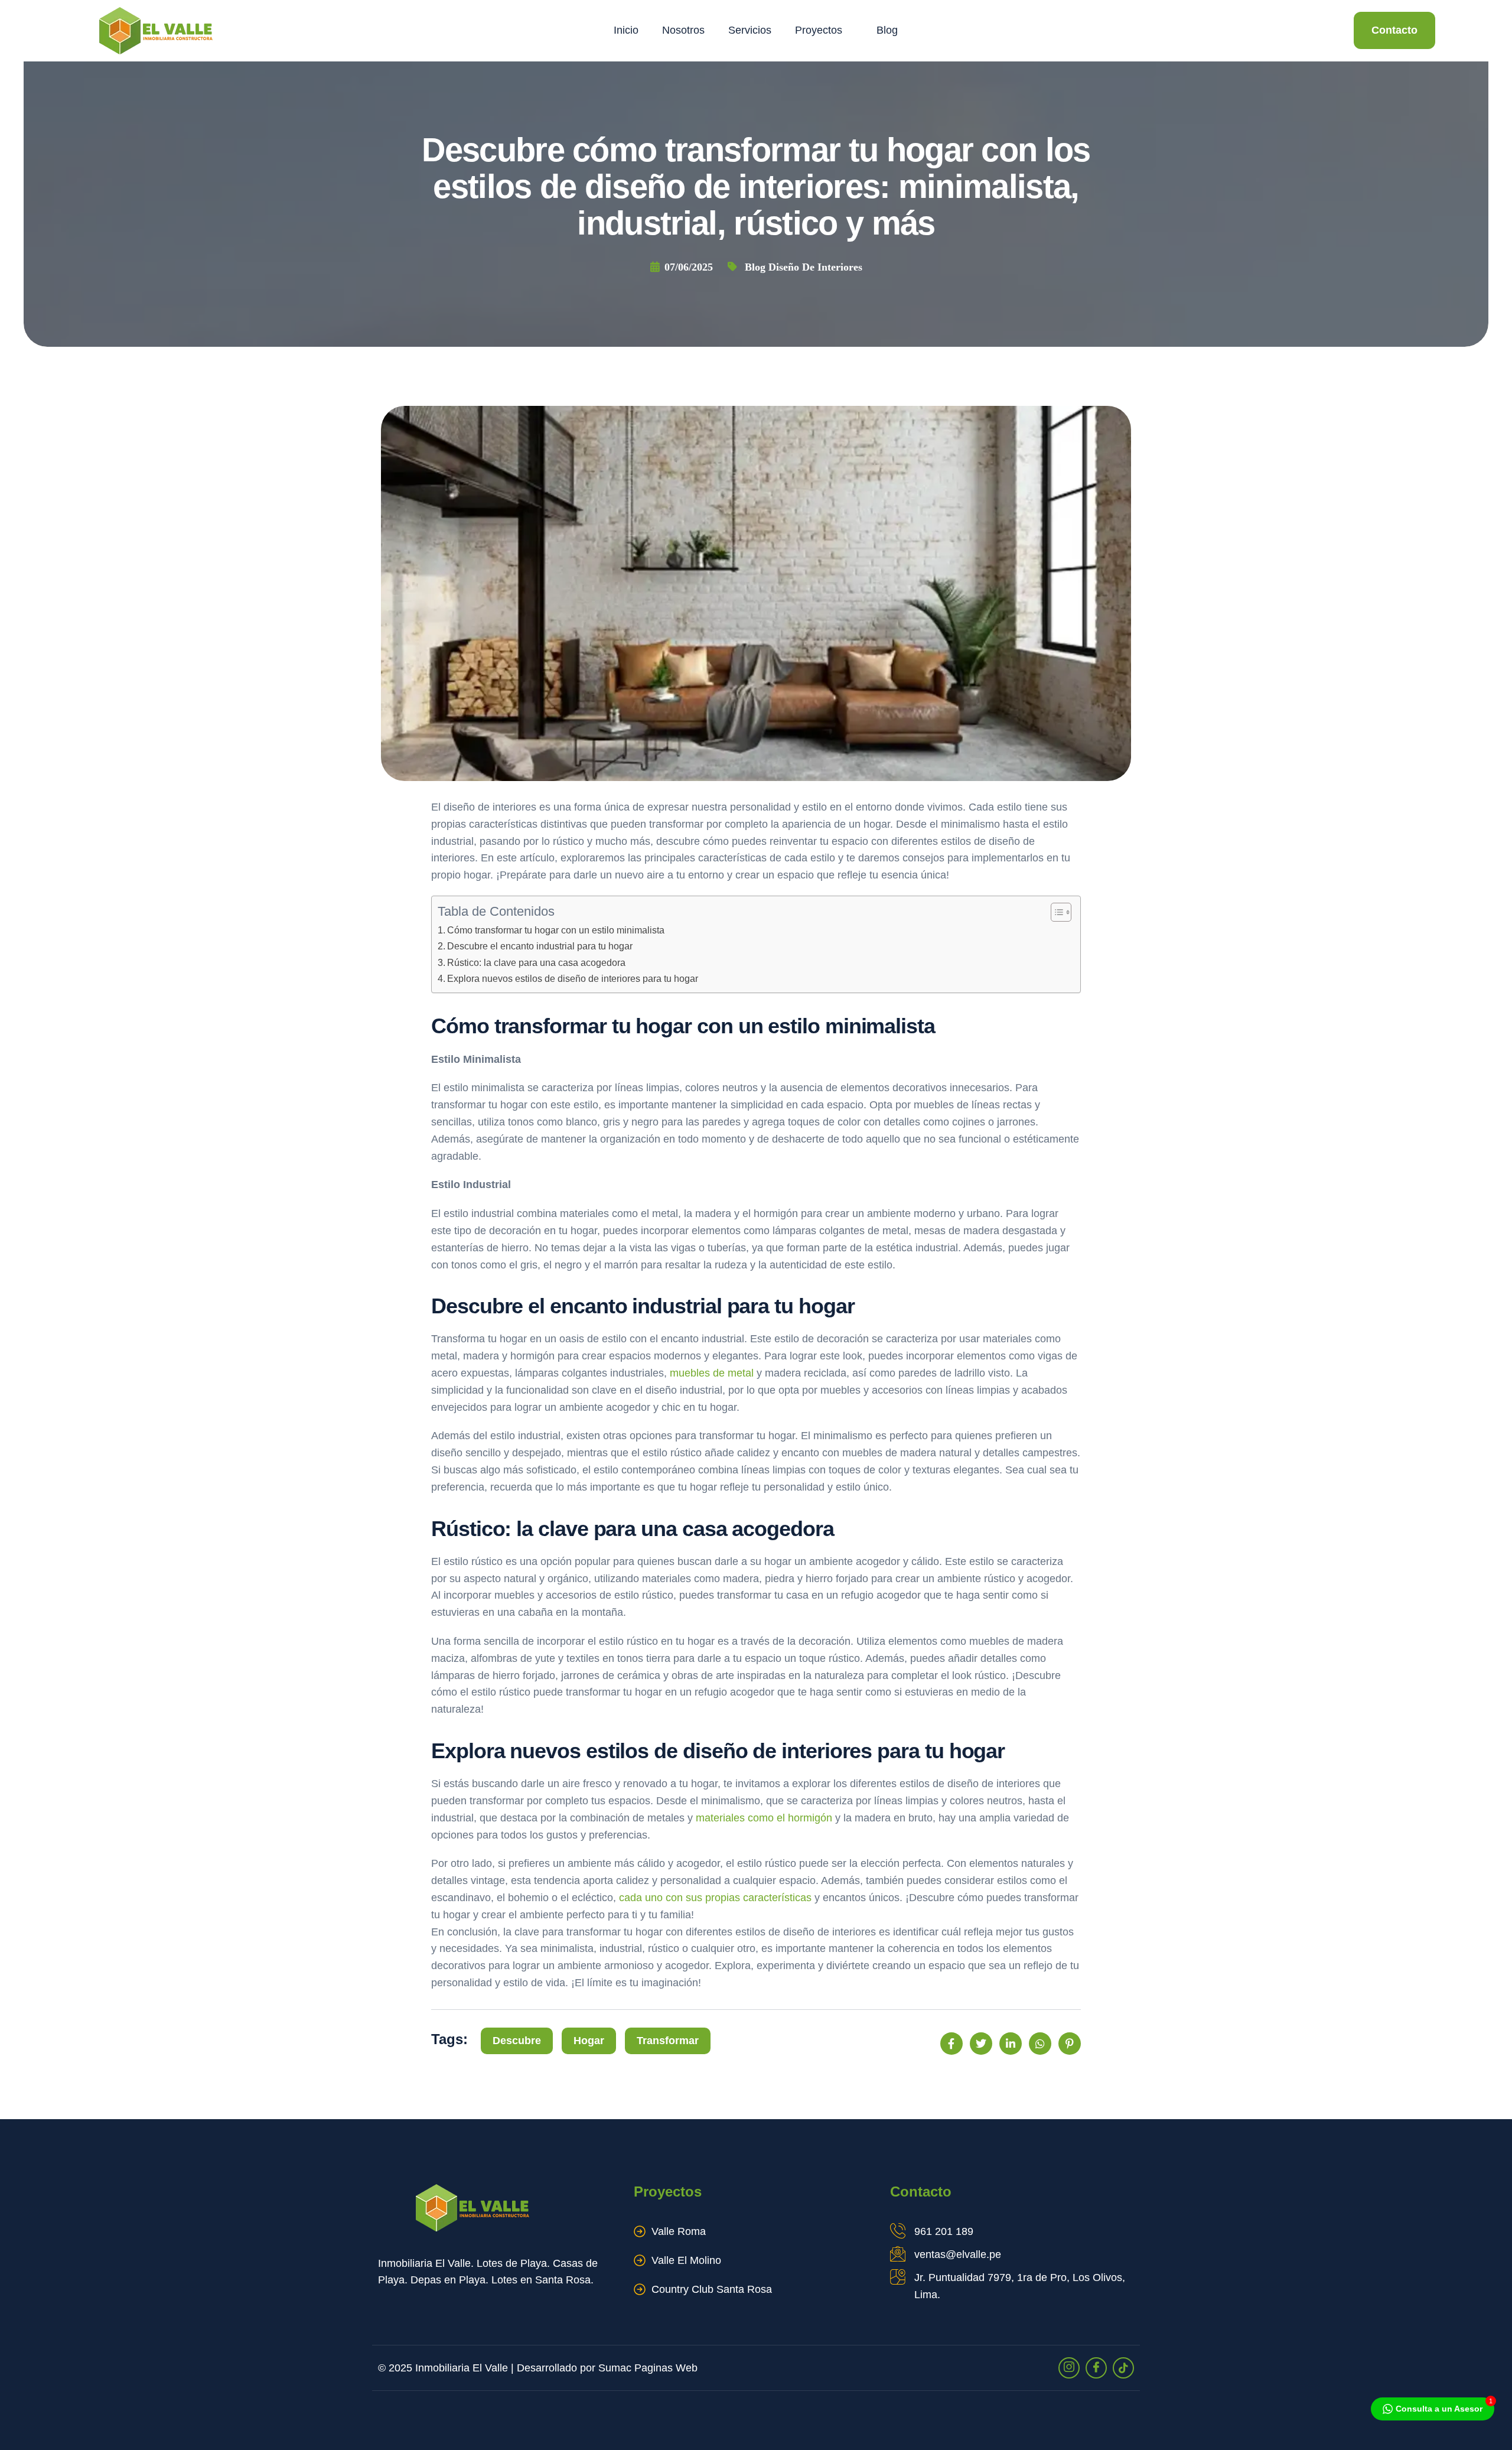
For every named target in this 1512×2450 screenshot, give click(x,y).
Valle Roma (679, 2231)
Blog (887, 30)
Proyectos (819, 30)
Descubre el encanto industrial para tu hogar (540, 946)
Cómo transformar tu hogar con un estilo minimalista (556, 930)
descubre (517, 2041)
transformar (668, 2041)
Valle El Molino (686, 2260)
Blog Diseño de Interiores (804, 267)
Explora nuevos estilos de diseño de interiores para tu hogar (573, 978)
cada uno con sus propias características (715, 1898)
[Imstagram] (1069, 2368)
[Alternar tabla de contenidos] (1055, 912)
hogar (589, 2041)
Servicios (750, 30)
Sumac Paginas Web (648, 2368)
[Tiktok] (1123, 2368)
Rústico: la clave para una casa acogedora (536, 962)
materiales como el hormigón (764, 1818)
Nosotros (683, 30)
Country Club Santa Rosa (712, 2289)
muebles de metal (712, 1373)
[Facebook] (1096, 2368)
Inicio (626, 30)
